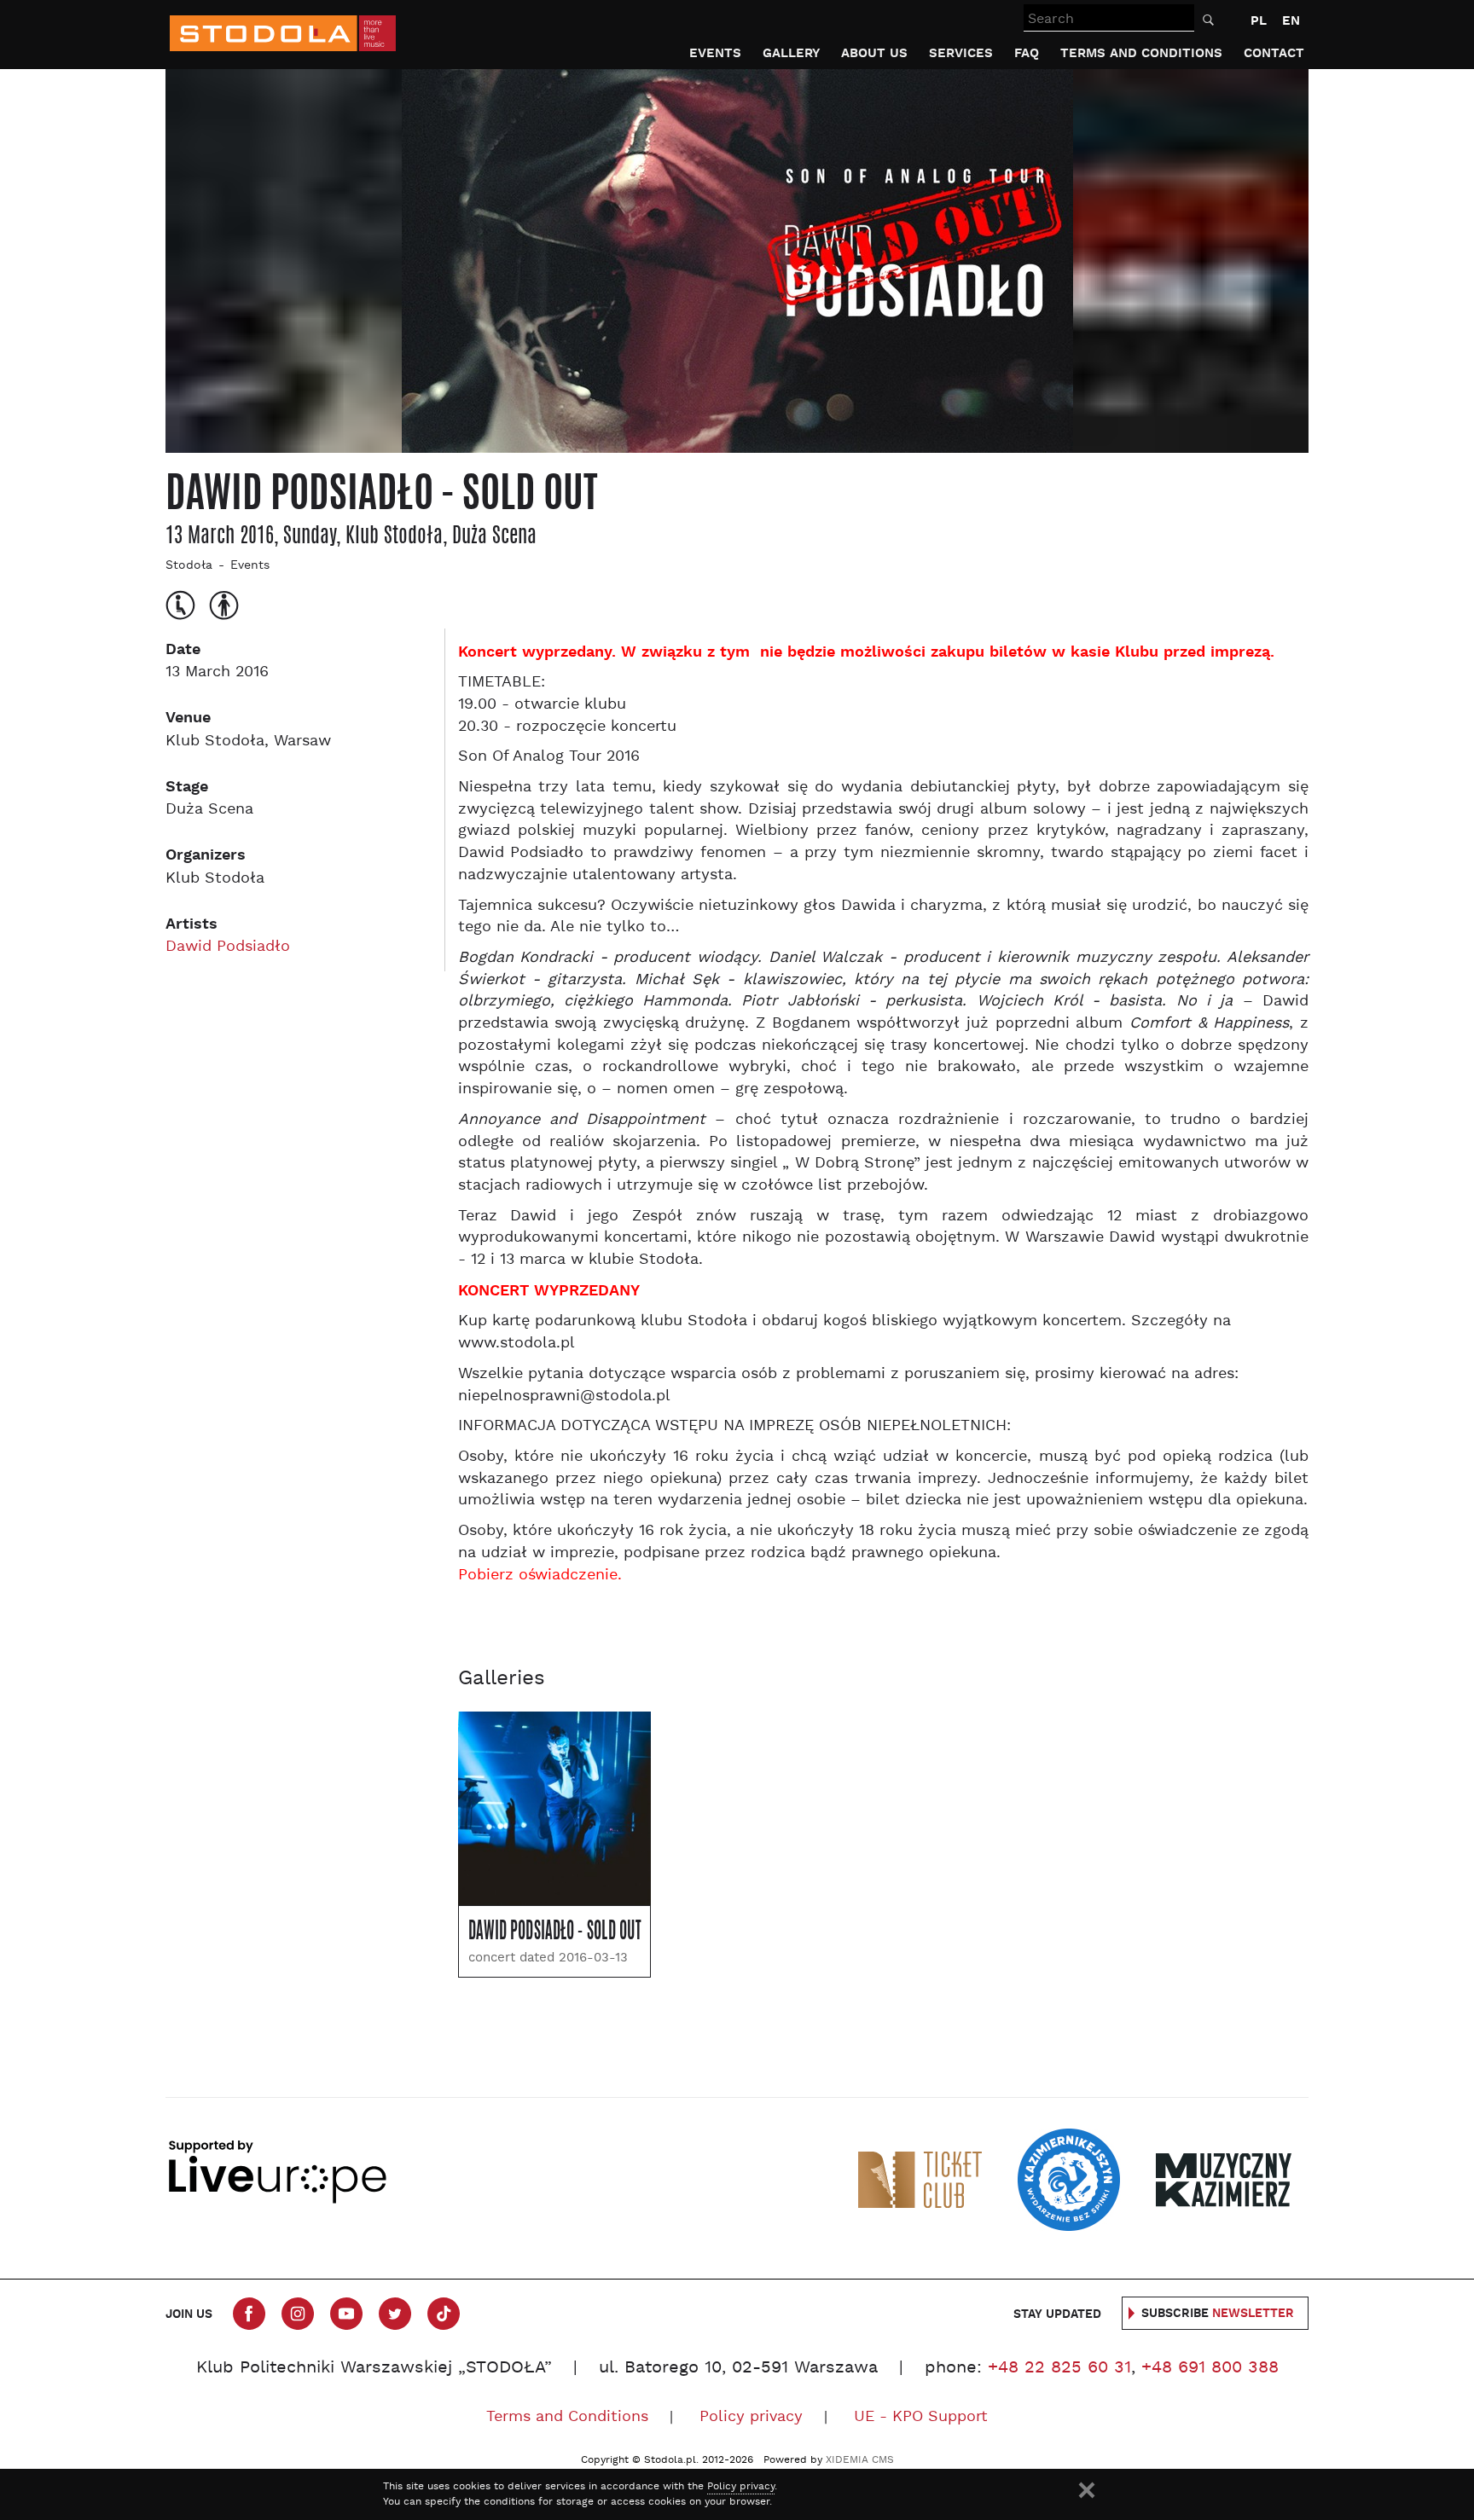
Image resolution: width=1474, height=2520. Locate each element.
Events (715, 53)
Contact (1274, 53)
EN (1291, 21)
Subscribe (1218, 2314)
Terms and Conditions (1141, 53)
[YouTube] (346, 2314)
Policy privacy (751, 2417)
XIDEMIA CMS (860, 2460)
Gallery (791, 53)
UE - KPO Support (921, 2417)
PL (1259, 21)
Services (961, 53)
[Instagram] (298, 2314)
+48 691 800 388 (1210, 2368)
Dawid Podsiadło (228, 947)
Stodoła (189, 566)
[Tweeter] (395, 2314)
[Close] (1087, 2490)
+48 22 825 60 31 (1059, 2368)
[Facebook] (249, 2314)
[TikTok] (444, 2314)
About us (874, 53)
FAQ (1027, 53)
